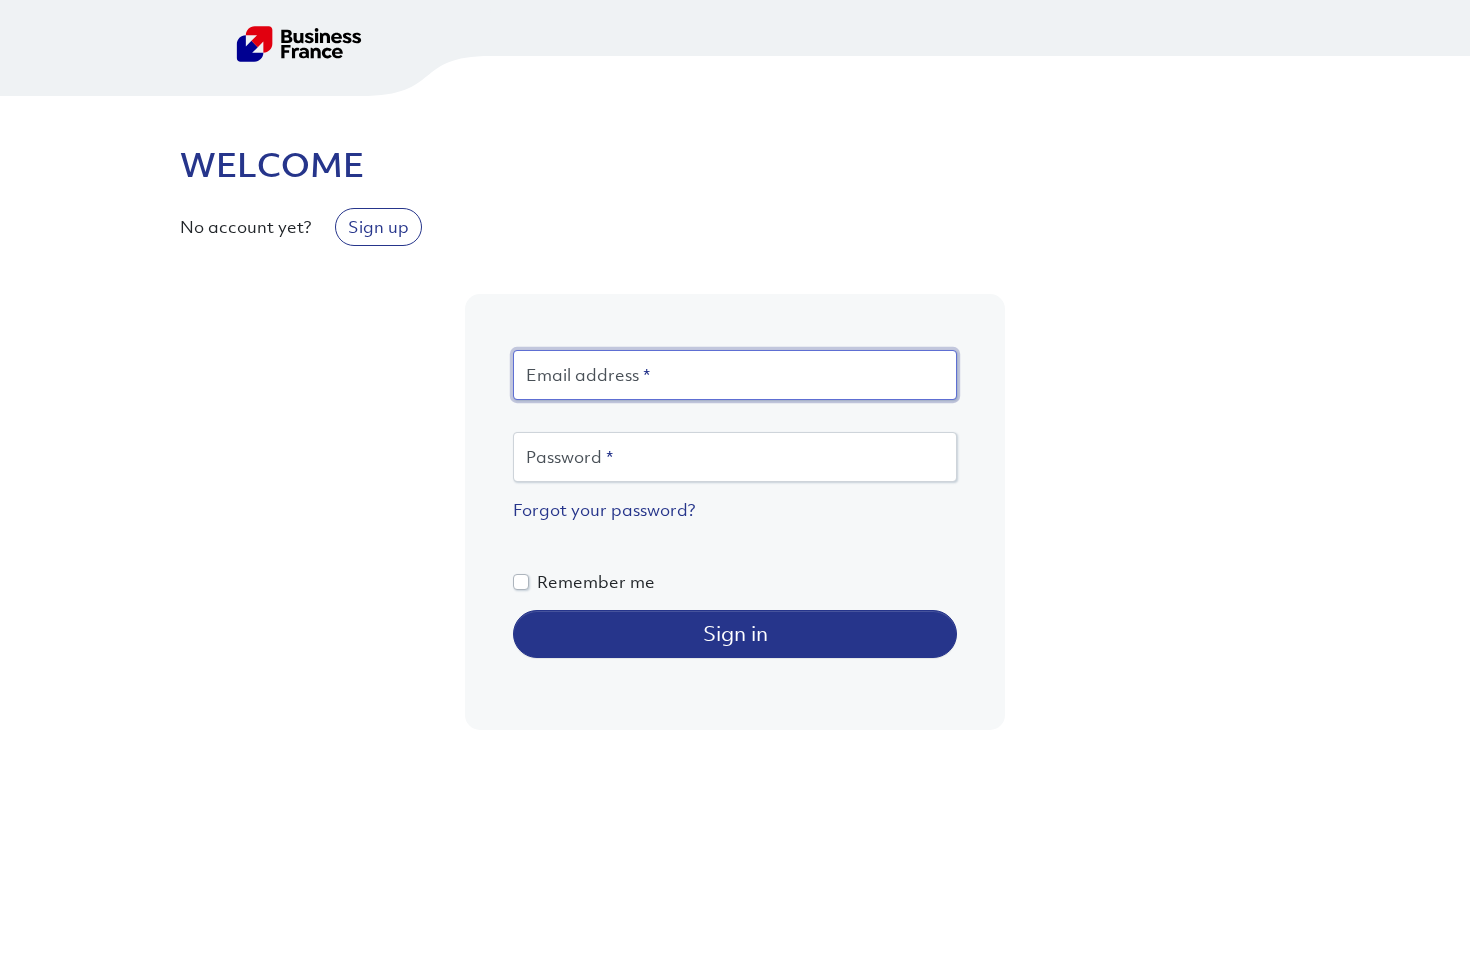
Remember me (596, 582)
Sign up (378, 227)
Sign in (735, 633)
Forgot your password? (604, 510)
